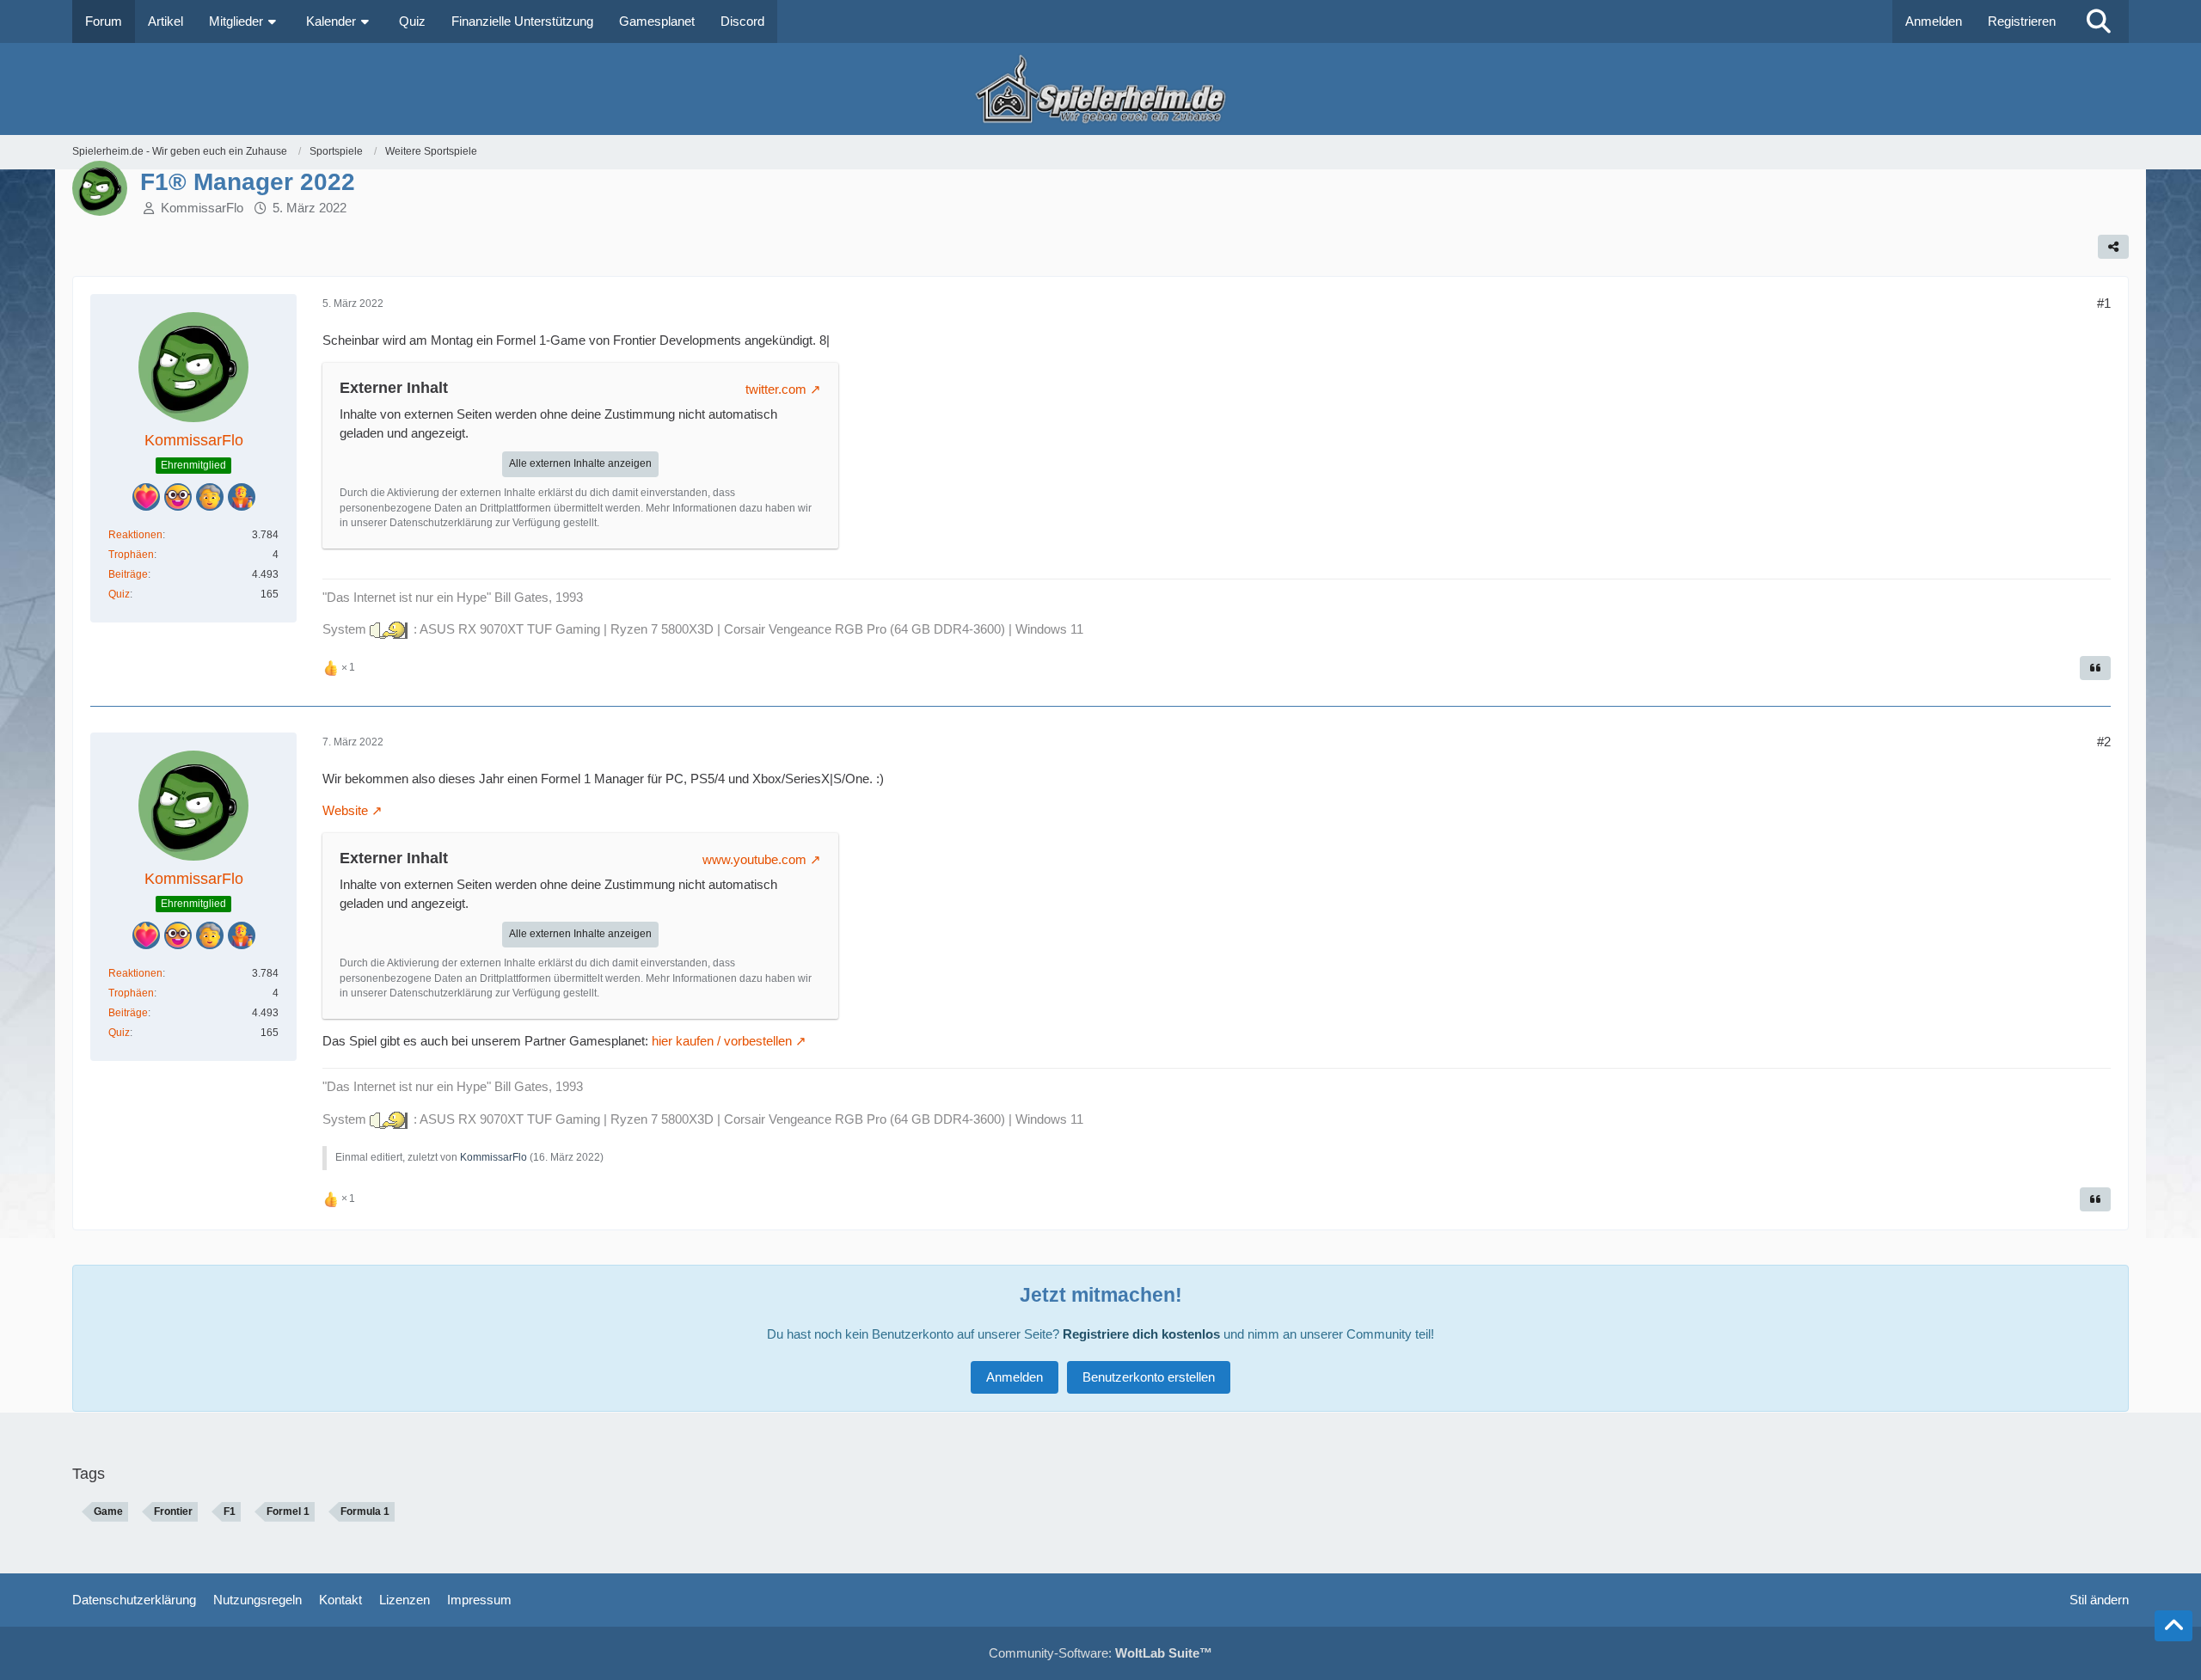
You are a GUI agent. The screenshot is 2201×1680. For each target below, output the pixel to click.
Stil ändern (2099, 1600)
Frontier (173, 1511)
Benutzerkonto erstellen (1149, 1377)
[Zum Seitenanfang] (2173, 1626)
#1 (2104, 303)
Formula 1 (365, 1511)
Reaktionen (135, 535)
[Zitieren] (2095, 668)
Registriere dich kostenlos (1141, 1334)
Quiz (119, 594)
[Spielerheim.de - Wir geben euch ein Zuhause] (1100, 89)
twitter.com (776, 389)
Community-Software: (1100, 1653)
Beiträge (128, 574)
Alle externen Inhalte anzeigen (580, 463)
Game (108, 1511)
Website (345, 810)
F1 (230, 1511)
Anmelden (1934, 21)
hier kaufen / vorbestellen (722, 1041)
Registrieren (2022, 21)
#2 (2104, 742)
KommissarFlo (202, 208)
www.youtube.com (754, 859)
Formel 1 (288, 1511)
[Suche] (2099, 21)
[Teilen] (2113, 247)
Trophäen (131, 555)
